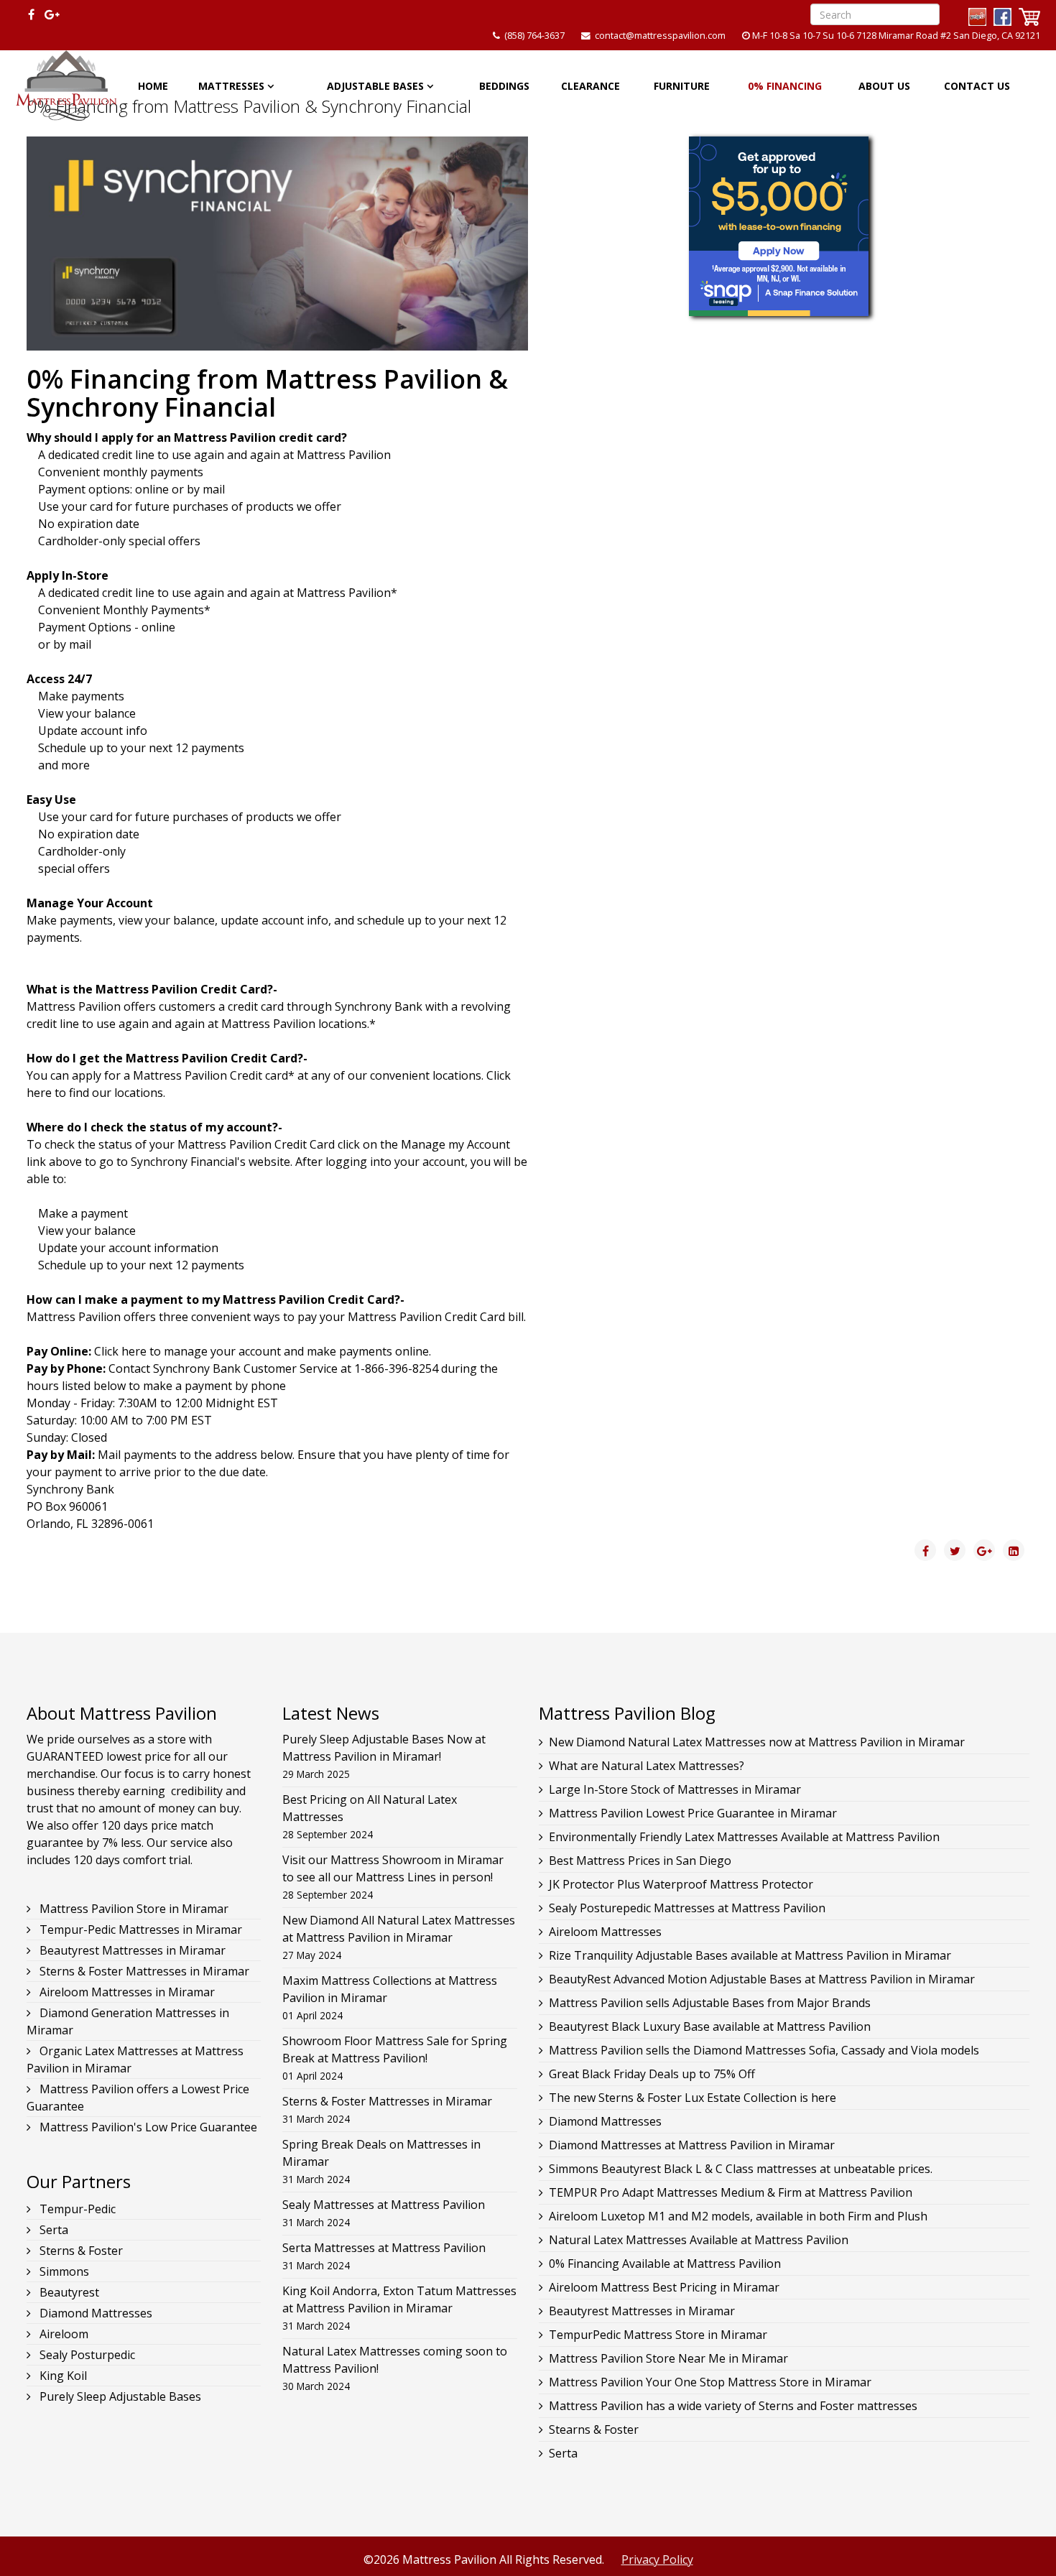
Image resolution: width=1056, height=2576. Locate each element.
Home (153, 86)
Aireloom (62, 2334)
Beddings (504, 86)
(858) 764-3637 (534, 36)
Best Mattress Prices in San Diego (640, 1861)
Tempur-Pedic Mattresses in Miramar (139, 1929)
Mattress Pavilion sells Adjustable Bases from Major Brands (710, 2003)
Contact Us (977, 86)
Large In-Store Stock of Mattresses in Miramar (675, 1789)
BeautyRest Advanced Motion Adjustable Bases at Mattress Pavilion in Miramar (762, 1979)
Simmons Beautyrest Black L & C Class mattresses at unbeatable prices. (741, 2169)
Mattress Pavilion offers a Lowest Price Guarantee (138, 2098)
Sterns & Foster (80, 2251)
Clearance (590, 86)
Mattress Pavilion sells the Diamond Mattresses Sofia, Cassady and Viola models (764, 2050)
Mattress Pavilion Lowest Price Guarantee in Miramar (693, 1813)
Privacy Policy (657, 2559)
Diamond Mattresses (94, 2313)
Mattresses (231, 86)
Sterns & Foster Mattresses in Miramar (143, 1971)
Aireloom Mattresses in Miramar (126, 1992)
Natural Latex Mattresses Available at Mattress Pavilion (699, 2240)
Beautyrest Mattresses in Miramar (131, 1950)
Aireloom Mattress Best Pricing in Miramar (664, 2287)
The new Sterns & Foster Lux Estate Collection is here (693, 2098)
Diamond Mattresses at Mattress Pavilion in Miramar (692, 2145)
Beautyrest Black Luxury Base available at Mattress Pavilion (710, 2026)
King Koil (62, 2376)
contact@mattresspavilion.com (660, 36)
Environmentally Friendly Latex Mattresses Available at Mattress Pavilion (744, 1837)
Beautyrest (68, 2292)
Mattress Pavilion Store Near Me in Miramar (668, 2358)
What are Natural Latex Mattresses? (647, 1766)
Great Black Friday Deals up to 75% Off (652, 2074)
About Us (884, 86)
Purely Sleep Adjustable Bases (119, 2396)
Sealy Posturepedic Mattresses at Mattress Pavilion (687, 1908)
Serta (52, 2230)
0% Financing (785, 86)
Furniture (682, 86)
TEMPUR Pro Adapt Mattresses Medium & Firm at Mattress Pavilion (731, 2192)
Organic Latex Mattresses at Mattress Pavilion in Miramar (135, 2060)
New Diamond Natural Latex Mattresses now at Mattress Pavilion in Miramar (757, 1742)
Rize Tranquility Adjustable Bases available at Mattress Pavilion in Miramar (750, 1955)
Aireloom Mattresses (605, 1932)
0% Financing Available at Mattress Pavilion (665, 2264)
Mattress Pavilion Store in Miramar (133, 1909)
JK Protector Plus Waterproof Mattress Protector (681, 1884)
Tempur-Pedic (76, 2209)
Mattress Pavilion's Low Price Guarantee (147, 2127)
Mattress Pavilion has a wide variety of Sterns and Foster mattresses (733, 2406)
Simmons (63, 2271)
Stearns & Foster (594, 2429)
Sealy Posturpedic (86, 2355)
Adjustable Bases (375, 86)
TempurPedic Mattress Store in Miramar (658, 2335)
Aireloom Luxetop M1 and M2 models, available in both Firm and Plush (738, 2216)
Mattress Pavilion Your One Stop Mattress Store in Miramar (710, 2382)
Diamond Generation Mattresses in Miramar (128, 2021)
